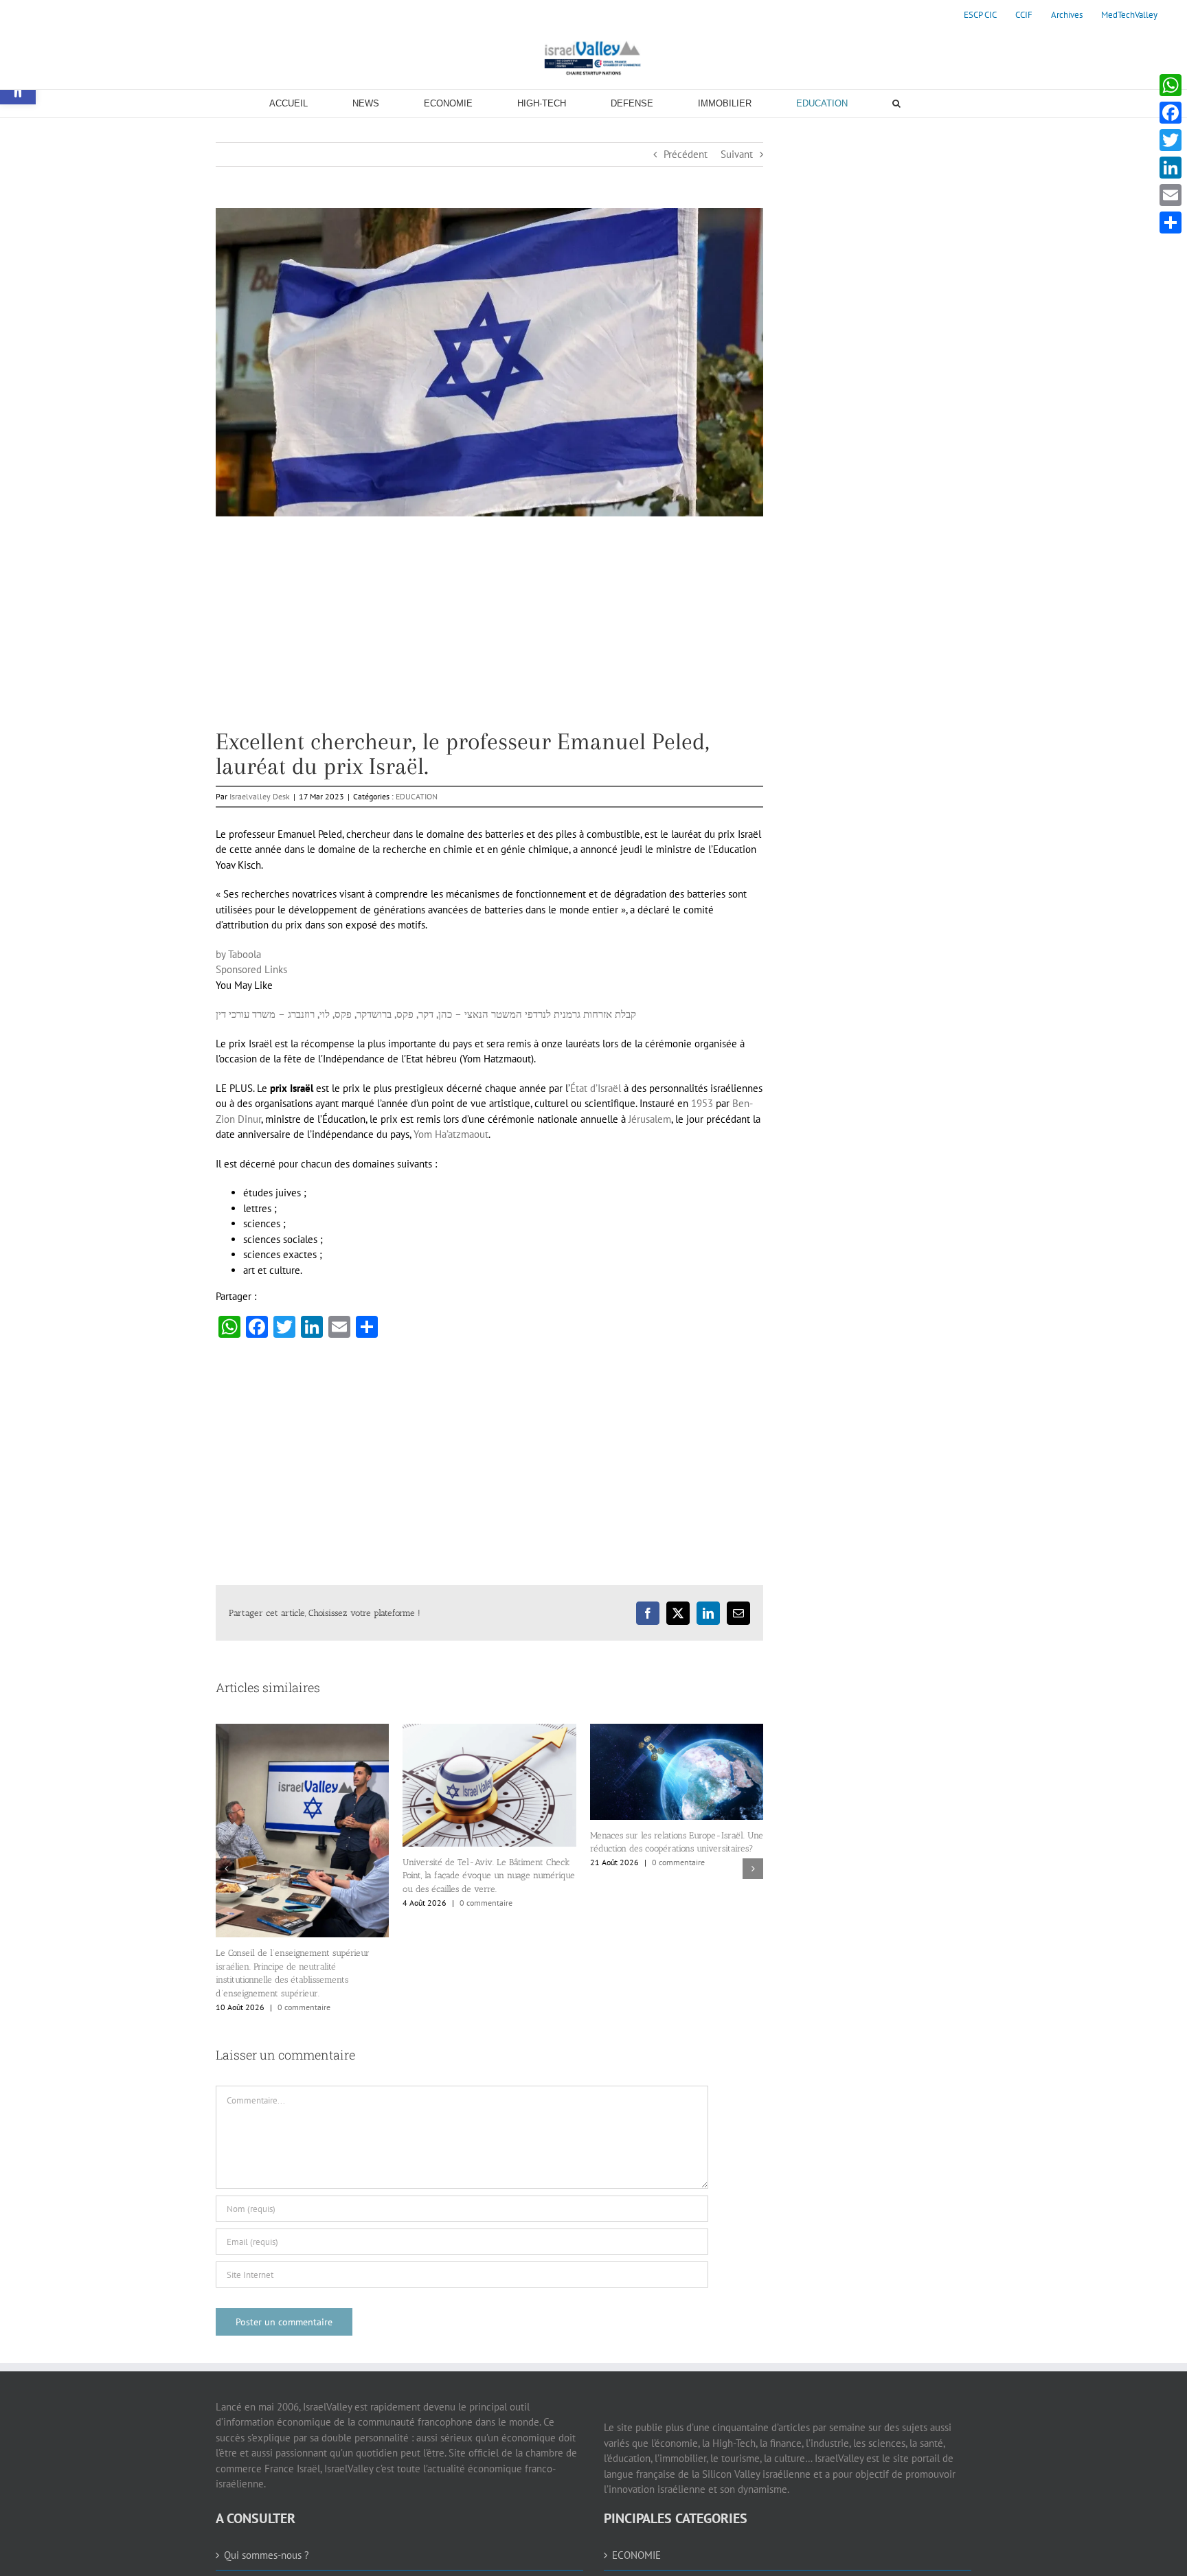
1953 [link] (702, 1103)
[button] (226, 1869)
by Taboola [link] (238, 954)
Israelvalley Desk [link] (260, 796)
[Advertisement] (489, 633)
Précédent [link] (686, 154)
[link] (980, 15)
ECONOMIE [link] (636, 2555)
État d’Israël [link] (596, 1088)
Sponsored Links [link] (251, 969)
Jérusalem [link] (650, 1119)
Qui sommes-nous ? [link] (267, 2555)
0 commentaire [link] (304, 2007)
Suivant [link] (737, 154)
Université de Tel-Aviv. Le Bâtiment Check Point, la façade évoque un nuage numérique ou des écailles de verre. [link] (489, 1876)
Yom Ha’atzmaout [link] (451, 1134)
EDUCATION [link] (417, 796)
